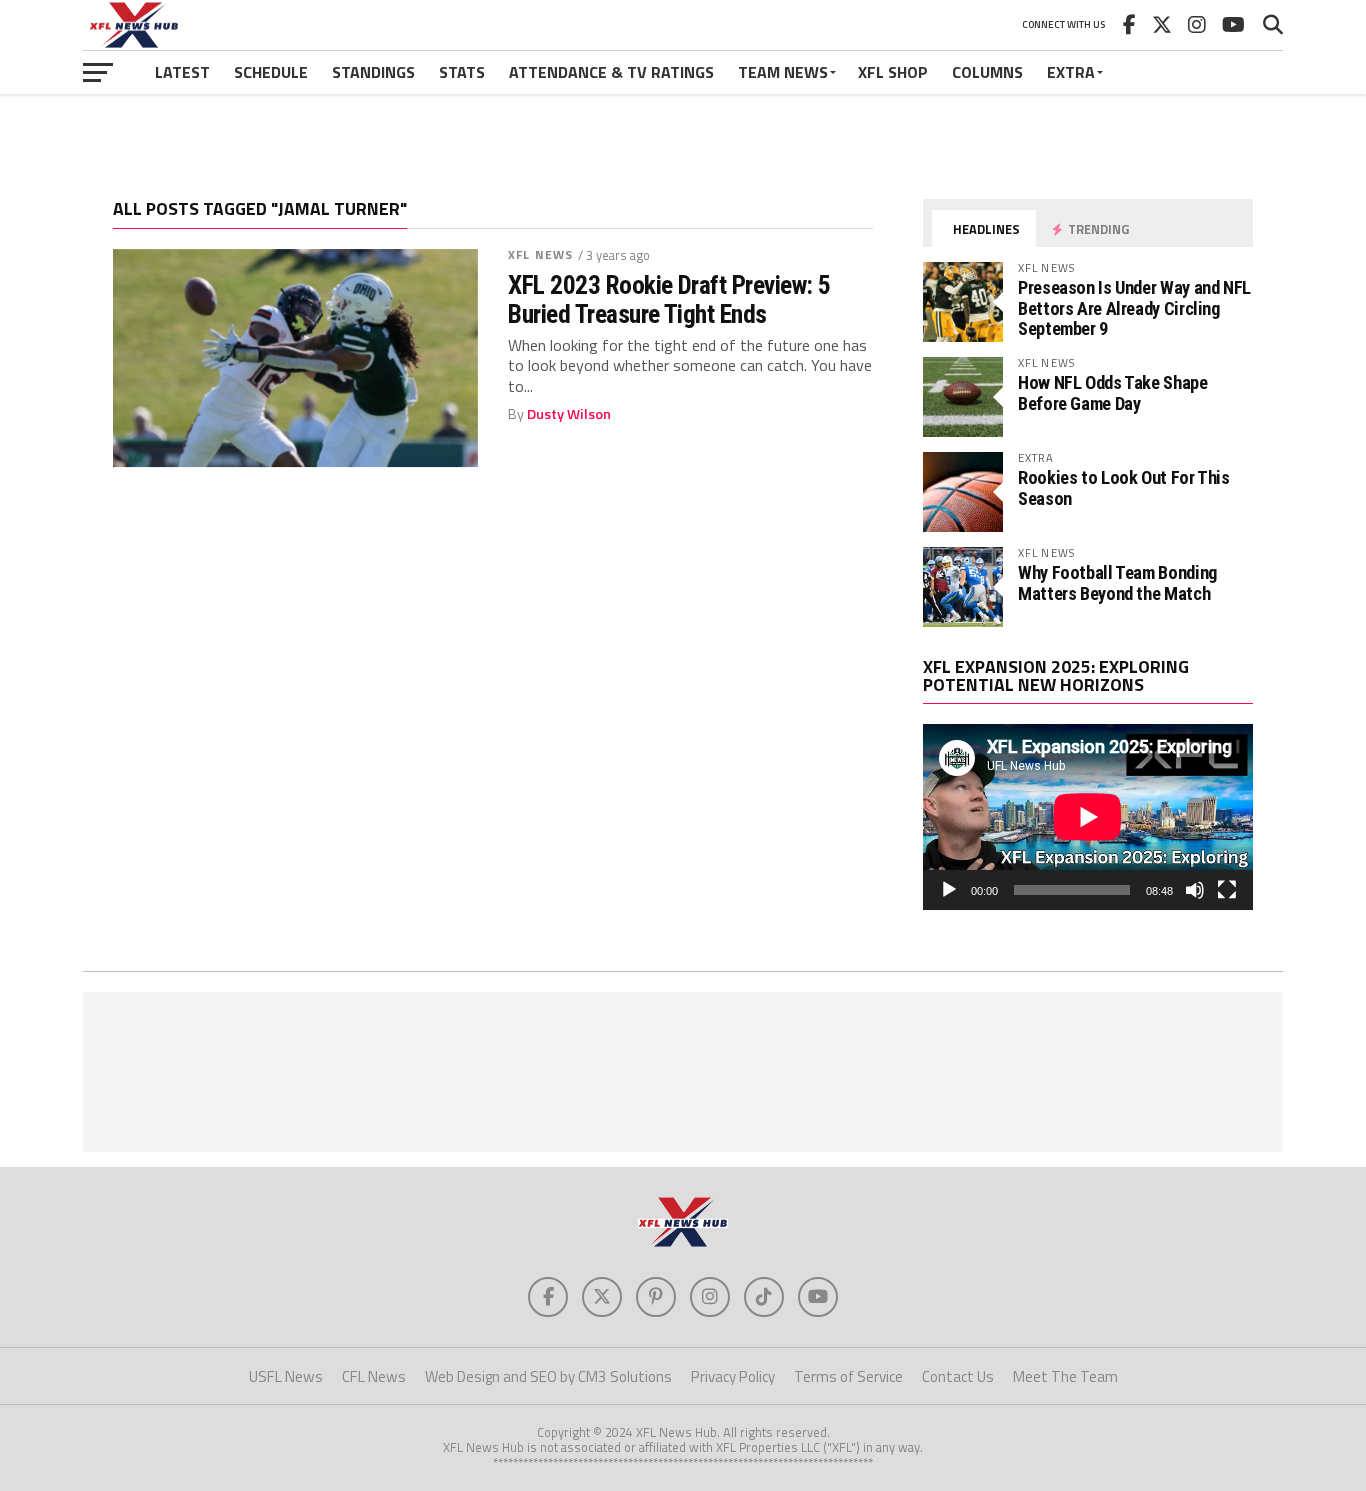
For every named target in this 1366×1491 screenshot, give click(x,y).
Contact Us (958, 1376)
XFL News (540, 254)
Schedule (271, 72)
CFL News (374, 1376)
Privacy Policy (733, 1376)
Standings (373, 72)
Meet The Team (1065, 1376)
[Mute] (1195, 890)
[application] (1088, 817)
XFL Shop (893, 72)
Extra (1071, 72)
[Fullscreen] (1227, 890)
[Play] (949, 890)
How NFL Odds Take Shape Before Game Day (1113, 392)
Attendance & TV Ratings (611, 72)
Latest (182, 72)
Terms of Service (848, 1376)
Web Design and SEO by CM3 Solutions (548, 1376)
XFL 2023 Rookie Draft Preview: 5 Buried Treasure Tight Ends (669, 299)
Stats (462, 72)
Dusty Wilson (569, 414)
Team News (783, 72)
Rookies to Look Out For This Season (1124, 487)
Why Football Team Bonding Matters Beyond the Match (1117, 582)
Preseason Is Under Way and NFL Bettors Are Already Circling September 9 (1134, 307)
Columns (987, 72)
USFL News (286, 1376)
